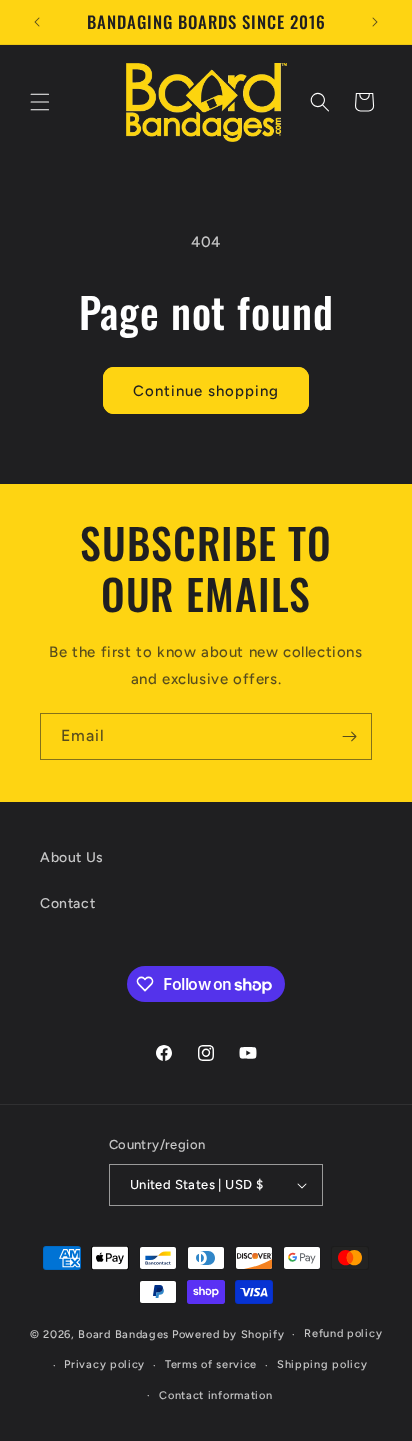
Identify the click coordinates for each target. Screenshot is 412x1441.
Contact (67, 903)
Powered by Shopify (228, 1334)
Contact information (215, 1395)
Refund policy (343, 1333)
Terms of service (211, 1364)
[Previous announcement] (37, 22)
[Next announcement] (375, 22)
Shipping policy (322, 1364)
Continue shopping (206, 391)
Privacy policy (104, 1364)
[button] (40, 102)
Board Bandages (123, 1334)
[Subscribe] (349, 736)
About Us (72, 857)
